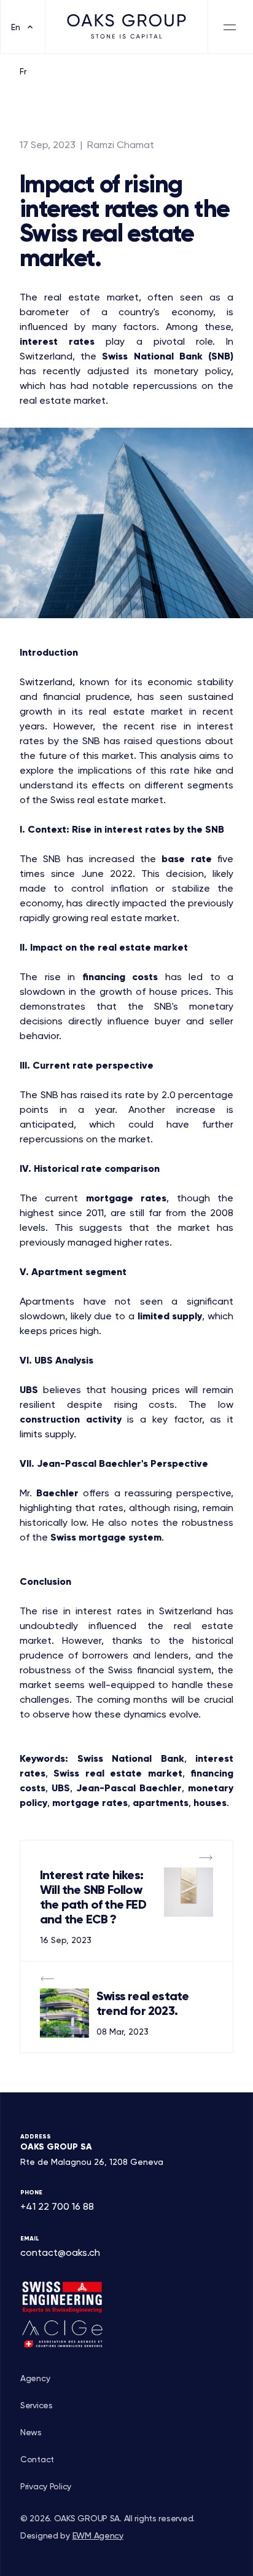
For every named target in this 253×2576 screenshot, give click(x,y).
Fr (23, 71)
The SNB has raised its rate (82, 1095)
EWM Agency (98, 2535)
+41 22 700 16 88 (57, 2206)
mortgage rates (126, 1198)
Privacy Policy (46, 2486)
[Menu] (231, 27)
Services (37, 2405)
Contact (37, 2459)
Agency (35, 2378)
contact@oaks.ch (60, 2252)
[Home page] (126, 27)
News (31, 2432)
